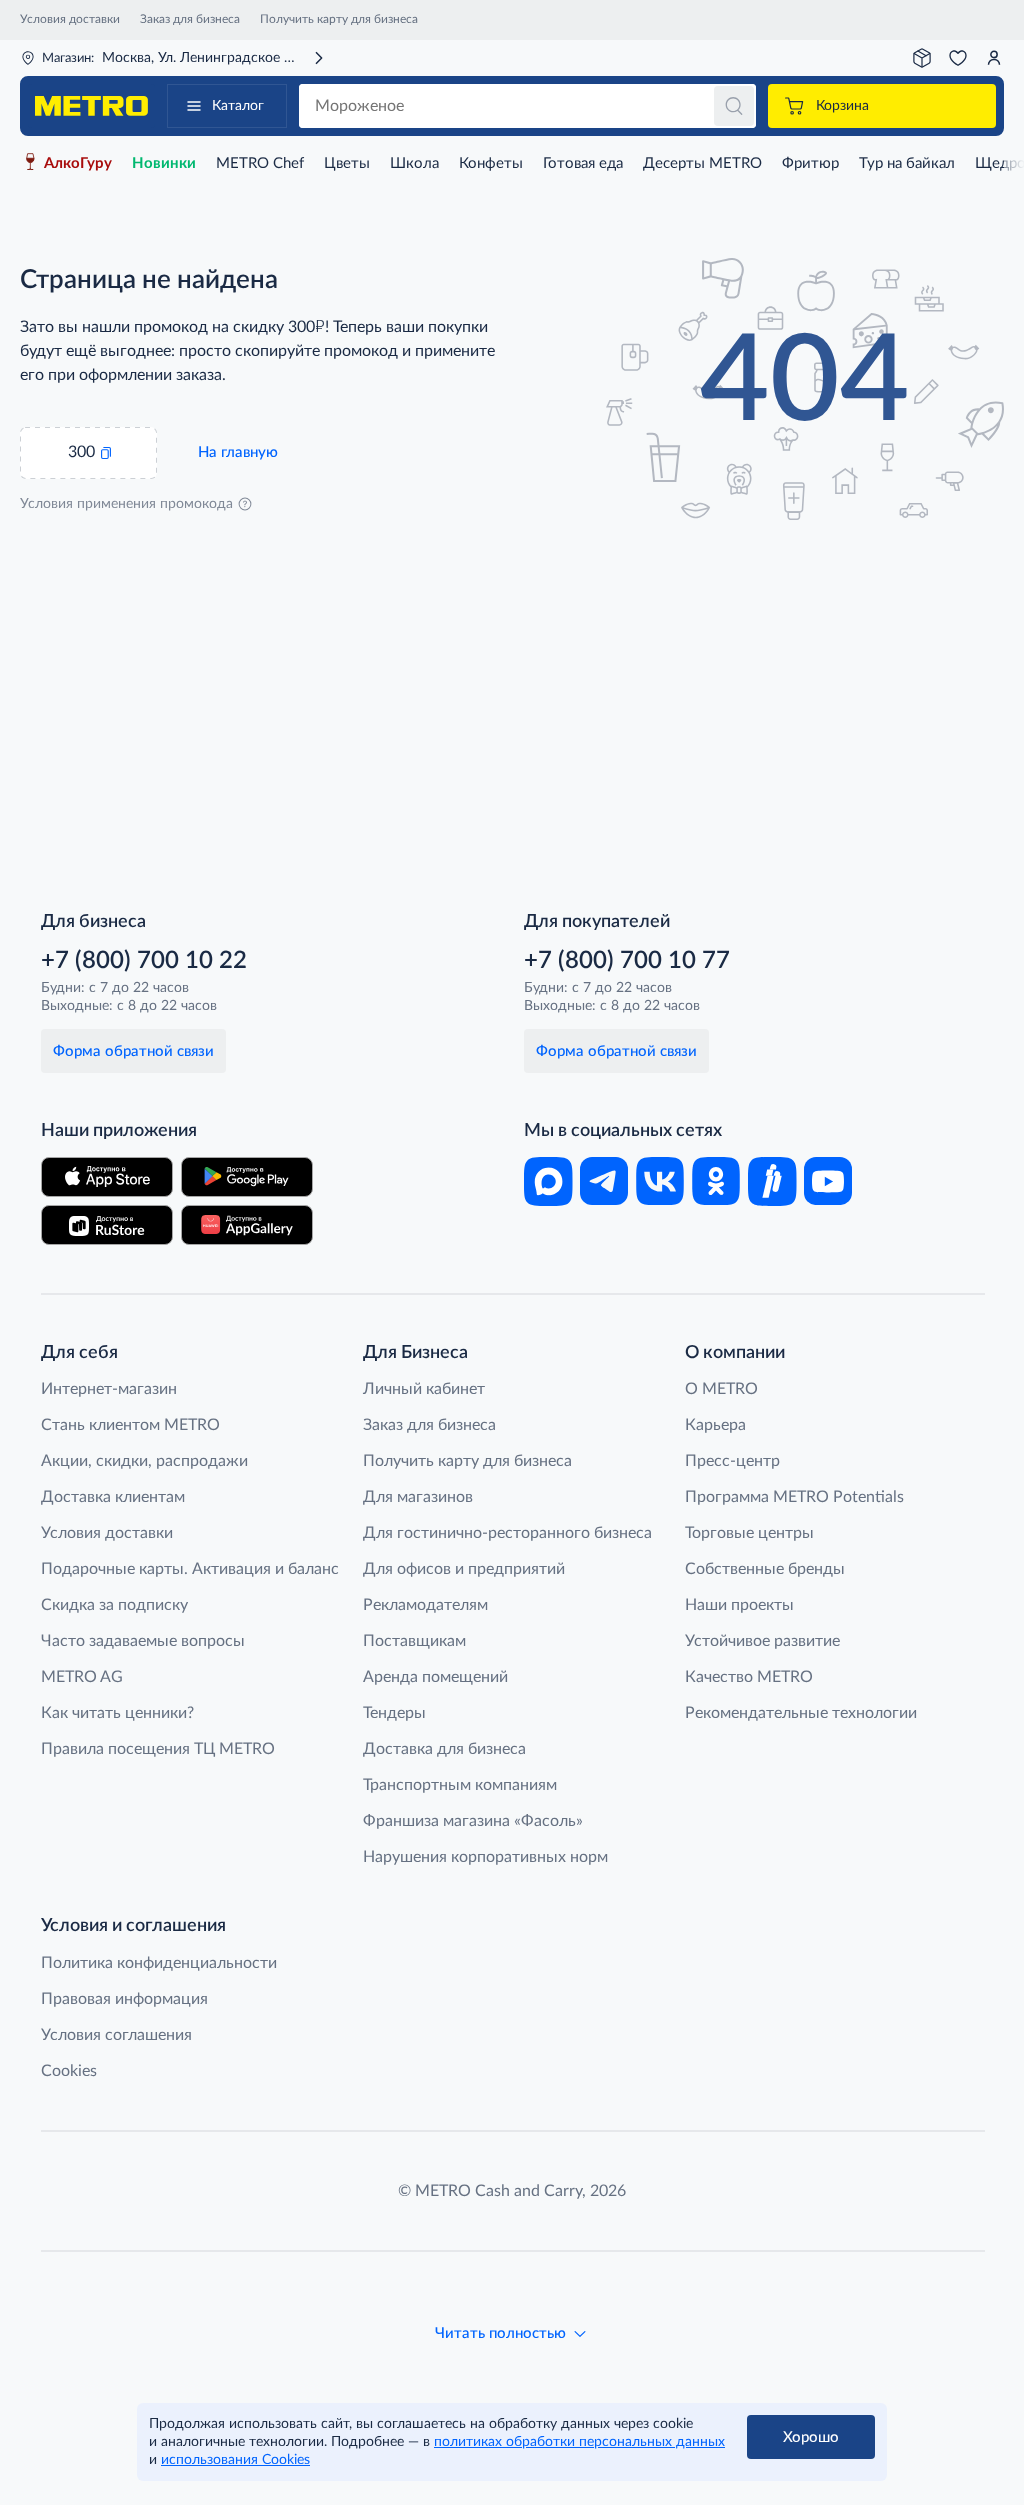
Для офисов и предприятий (464, 1569)
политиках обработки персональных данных (579, 2442)
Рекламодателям (425, 1605)
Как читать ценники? (117, 1713)
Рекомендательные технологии (801, 1713)
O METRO (721, 1389)
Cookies (69, 2071)
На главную (238, 452)
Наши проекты (739, 1605)
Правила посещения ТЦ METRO (158, 1749)
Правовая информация (124, 1999)
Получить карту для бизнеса (339, 19)
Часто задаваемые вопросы (143, 1641)
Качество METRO (749, 1677)
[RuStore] (107, 1225)
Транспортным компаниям (460, 1785)
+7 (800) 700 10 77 (627, 961)
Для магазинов (418, 1497)
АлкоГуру (78, 163)
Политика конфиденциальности (159, 1963)
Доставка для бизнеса (444, 1749)
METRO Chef (260, 163)
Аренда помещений (435, 1677)
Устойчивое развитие (762, 1641)
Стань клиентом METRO (130, 1425)
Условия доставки (70, 19)
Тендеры (394, 1713)
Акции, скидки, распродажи (144, 1461)
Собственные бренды (765, 1569)
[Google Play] (247, 1177)
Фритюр (810, 163)
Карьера (715, 1425)
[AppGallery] (247, 1225)
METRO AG (82, 1677)
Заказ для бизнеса (190, 19)
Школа (414, 163)
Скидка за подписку (114, 1605)
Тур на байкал (907, 163)
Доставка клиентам (113, 1497)
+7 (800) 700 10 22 (144, 961)
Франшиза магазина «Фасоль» (473, 1821)
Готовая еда (583, 163)
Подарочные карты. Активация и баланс (190, 1569)
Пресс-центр (732, 1461)
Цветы (347, 163)
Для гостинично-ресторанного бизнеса (507, 1533)
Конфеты (491, 163)
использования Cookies (235, 2460)
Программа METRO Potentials (794, 1497)
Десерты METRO (702, 163)
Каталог (238, 106)
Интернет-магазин (109, 1389)
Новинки (164, 163)
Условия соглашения (116, 2035)
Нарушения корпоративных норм (485, 1857)
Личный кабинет (424, 1389)
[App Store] (107, 1177)
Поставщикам (414, 1641)
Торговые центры (749, 1533)
